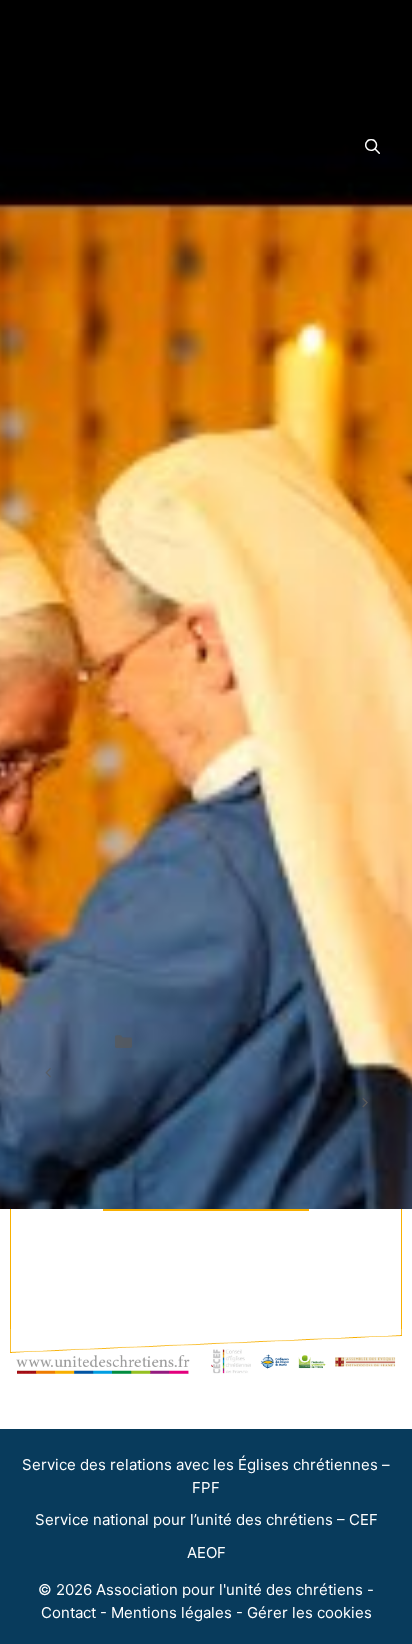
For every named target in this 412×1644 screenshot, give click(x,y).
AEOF (206, 1552)
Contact (68, 1612)
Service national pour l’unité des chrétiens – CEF (206, 1519)
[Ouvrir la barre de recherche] (372, 147)
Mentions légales (171, 1612)
